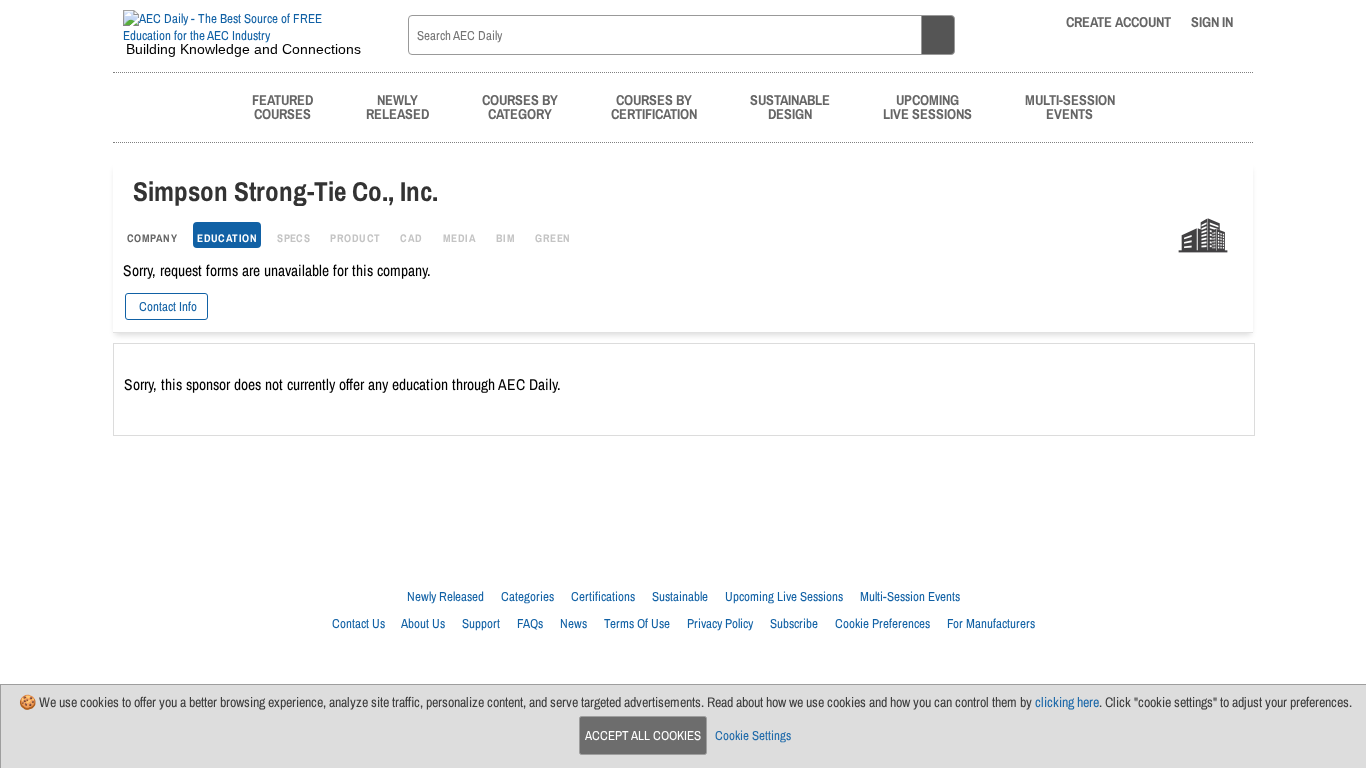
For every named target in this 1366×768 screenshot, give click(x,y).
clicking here (1067, 702)
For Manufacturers (991, 623)
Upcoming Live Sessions (784, 596)
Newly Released (445, 596)
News (573, 623)
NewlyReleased (397, 106)
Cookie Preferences (882, 623)
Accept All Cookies (643, 735)
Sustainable (680, 596)
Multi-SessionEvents (1070, 106)
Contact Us (358, 623)
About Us (423, 623)
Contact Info (166, 306)
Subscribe (794, 623)
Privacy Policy (720, 623)
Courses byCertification (654, 106)
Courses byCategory (520, 106)
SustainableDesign (790, 106)
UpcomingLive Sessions (927, 106)
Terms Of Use (637, 623)
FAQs (530, 623)
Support (481, 623)
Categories (527, 596)
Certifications (603, 596)
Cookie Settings (753, 735)
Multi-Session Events (910, 596)
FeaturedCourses (282, 106)
